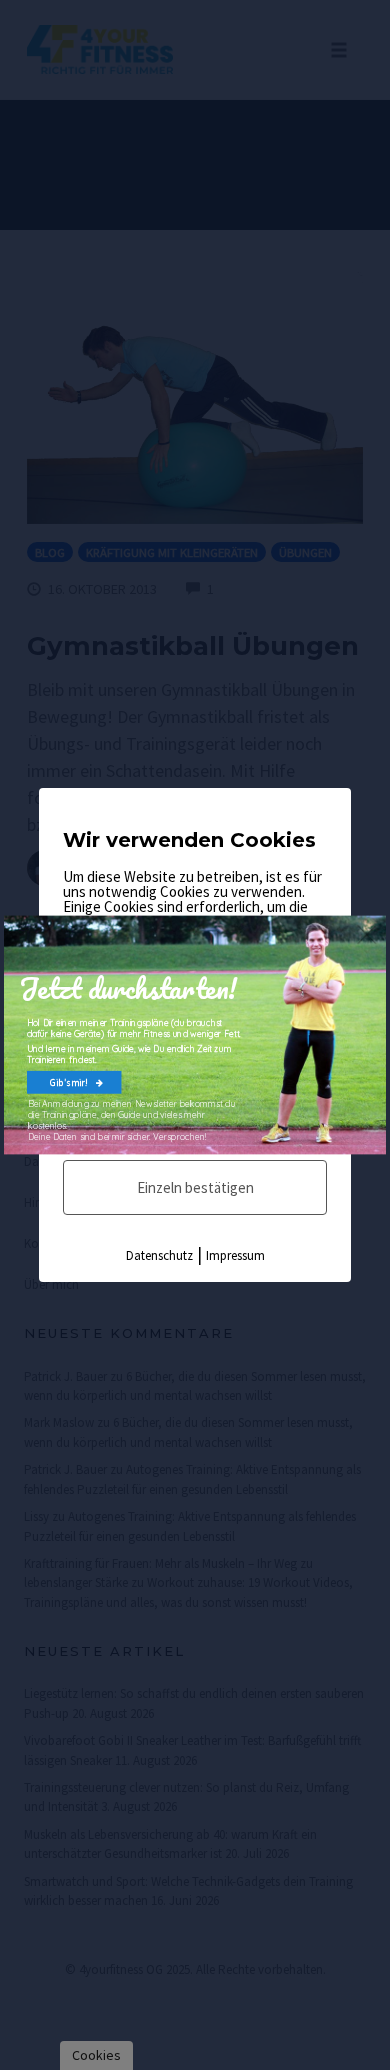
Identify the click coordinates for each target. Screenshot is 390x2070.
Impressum (235, 1255)
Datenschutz (159, 1255)
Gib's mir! (69, 1082)
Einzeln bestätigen (195, 1187)
